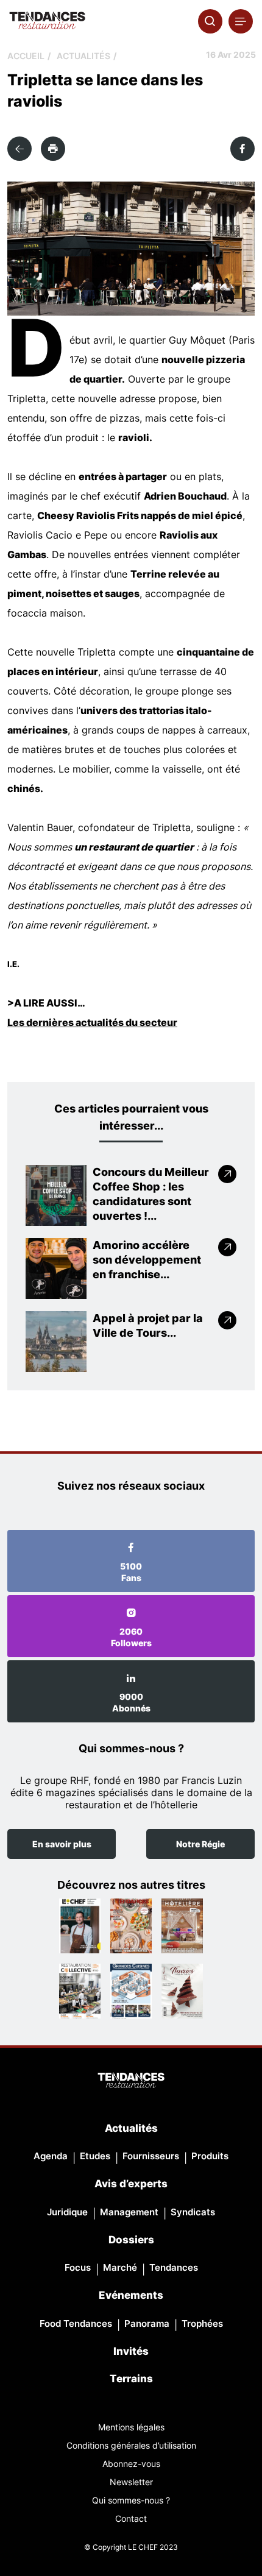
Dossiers (131, 2240)
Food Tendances (76, 2323)
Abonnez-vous (131, 2464)
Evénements (131, 2295)
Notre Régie (200, 1844)
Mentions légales (131, 2427)
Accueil (26, 56)
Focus (78, 2267)
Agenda (51, 2156)
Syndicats (193, 2212)
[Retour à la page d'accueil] (131, 2081)
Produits (210, 2156)
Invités (131, 2351)
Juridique (67, 2212)
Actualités (83, 56)
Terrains (131, 2379)
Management (129, 2212)
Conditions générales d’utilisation (131, 2445)
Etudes (95, 2156)
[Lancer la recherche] (210, 21)
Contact (131, 2518)
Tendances (174, 2267)
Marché (120, 2267)
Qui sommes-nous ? (131, 2500)
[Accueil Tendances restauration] (47, 21)
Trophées (202, 2323)
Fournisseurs (151, 2156)
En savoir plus (62, 1844)
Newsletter (131, 2482)
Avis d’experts (131, 2184)
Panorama (147, 2323)
